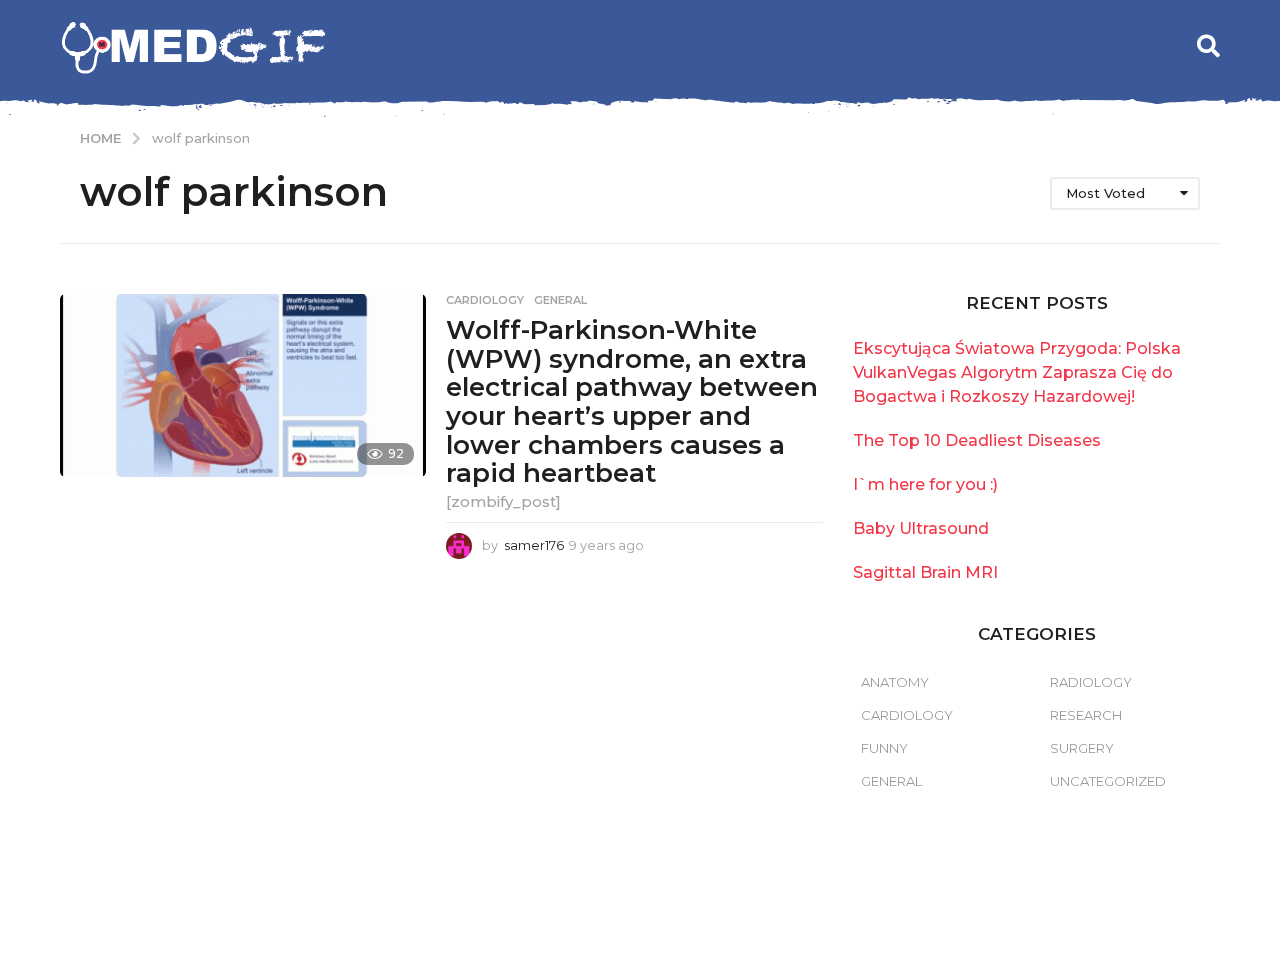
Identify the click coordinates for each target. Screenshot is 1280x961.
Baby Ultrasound (921, 528)
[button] (1208, 46)
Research (1086, 715)
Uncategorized (1108, 781)
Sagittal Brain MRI (925, 572)
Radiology (1091, 682)
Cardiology (485, 300)
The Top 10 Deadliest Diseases (977, 440)
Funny (884, 748)
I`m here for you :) (925, 484)
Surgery (1082, 748)
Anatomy (895, 682)
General (560, 300)
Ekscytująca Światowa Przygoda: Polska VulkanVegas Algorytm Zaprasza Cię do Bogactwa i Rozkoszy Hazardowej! (1017, 372)
